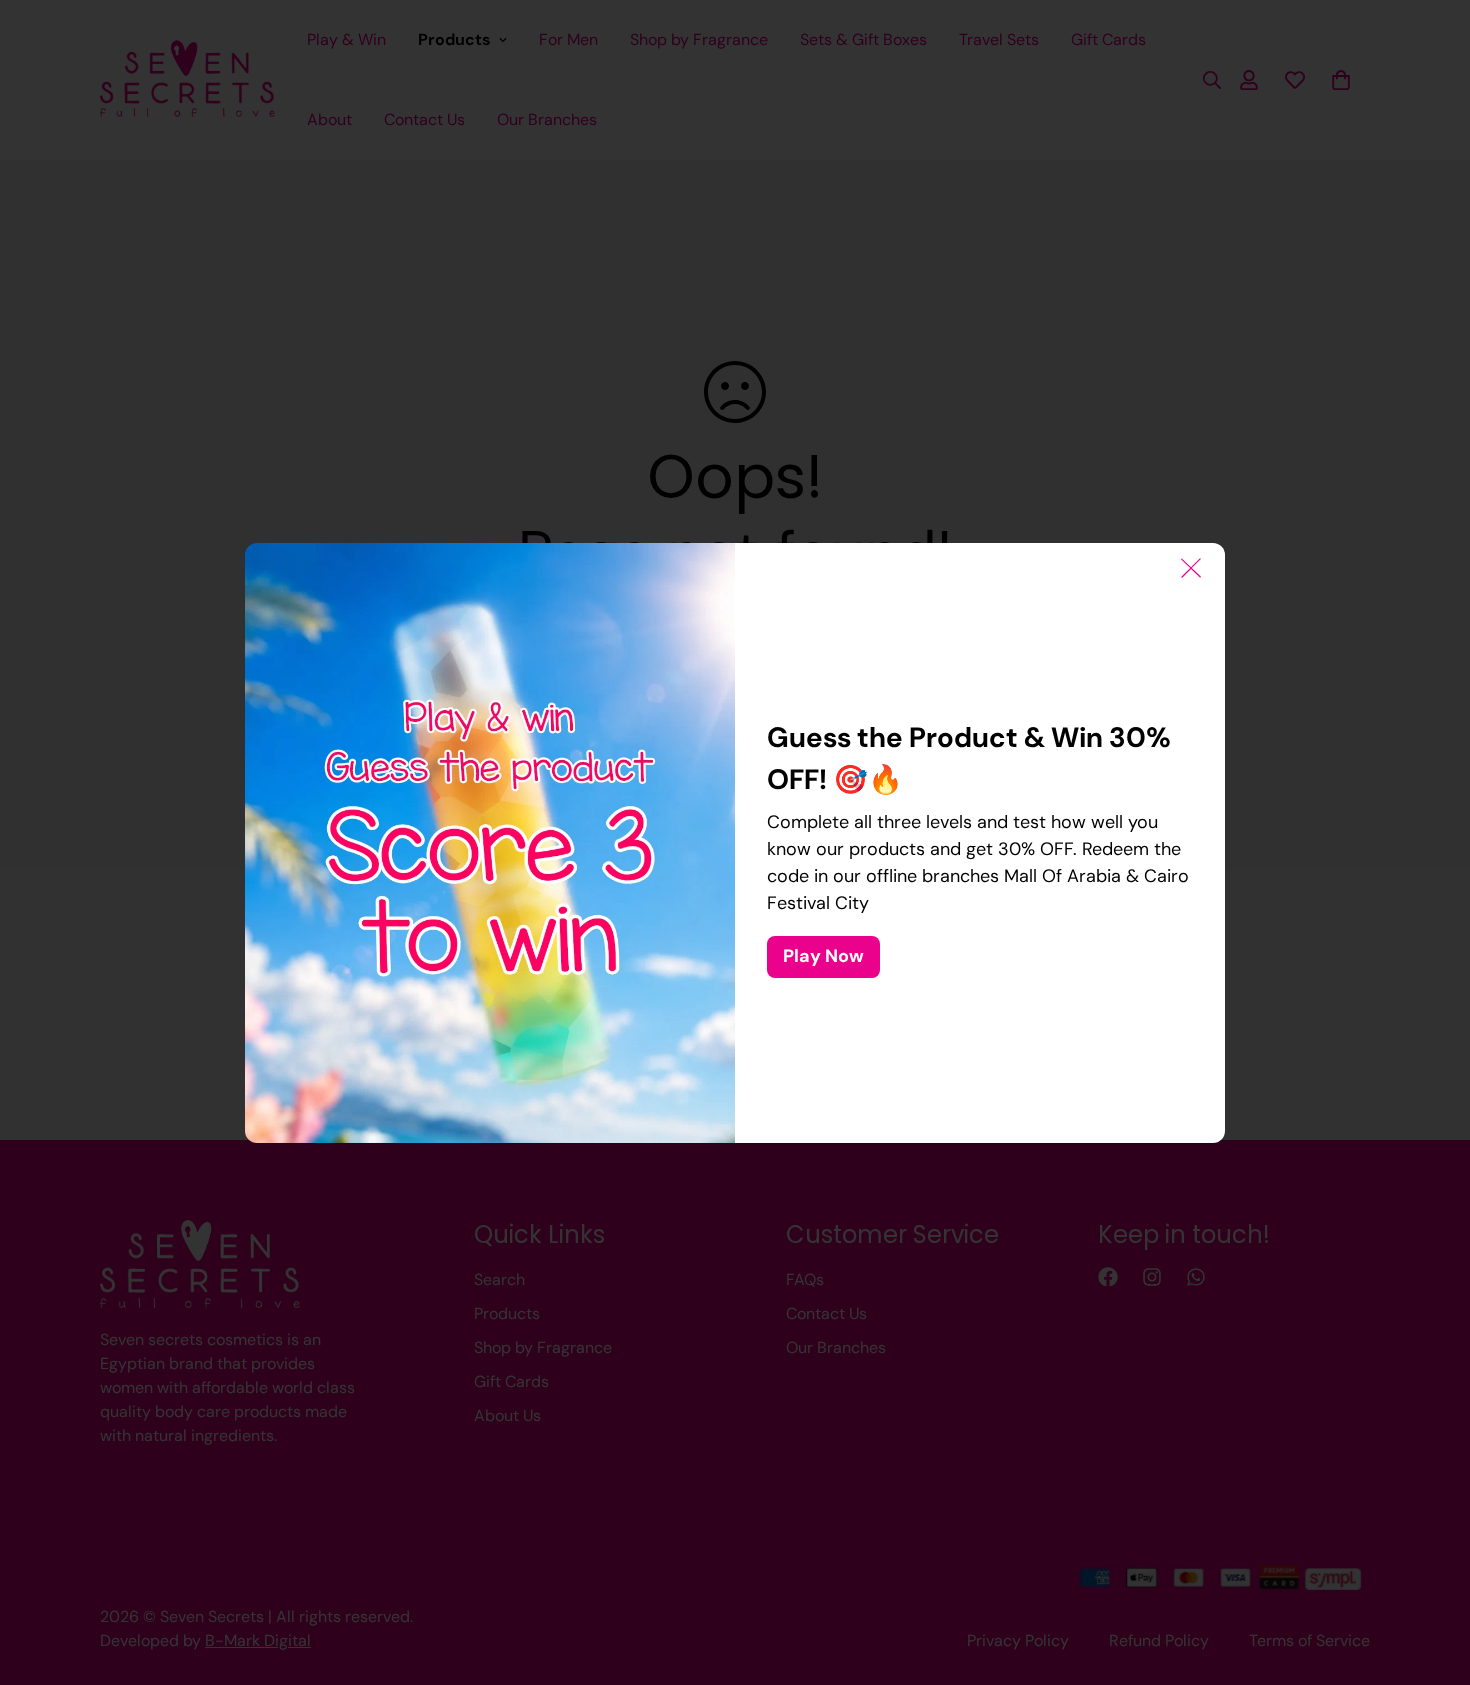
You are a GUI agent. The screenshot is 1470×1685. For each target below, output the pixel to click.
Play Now (823, 956)
